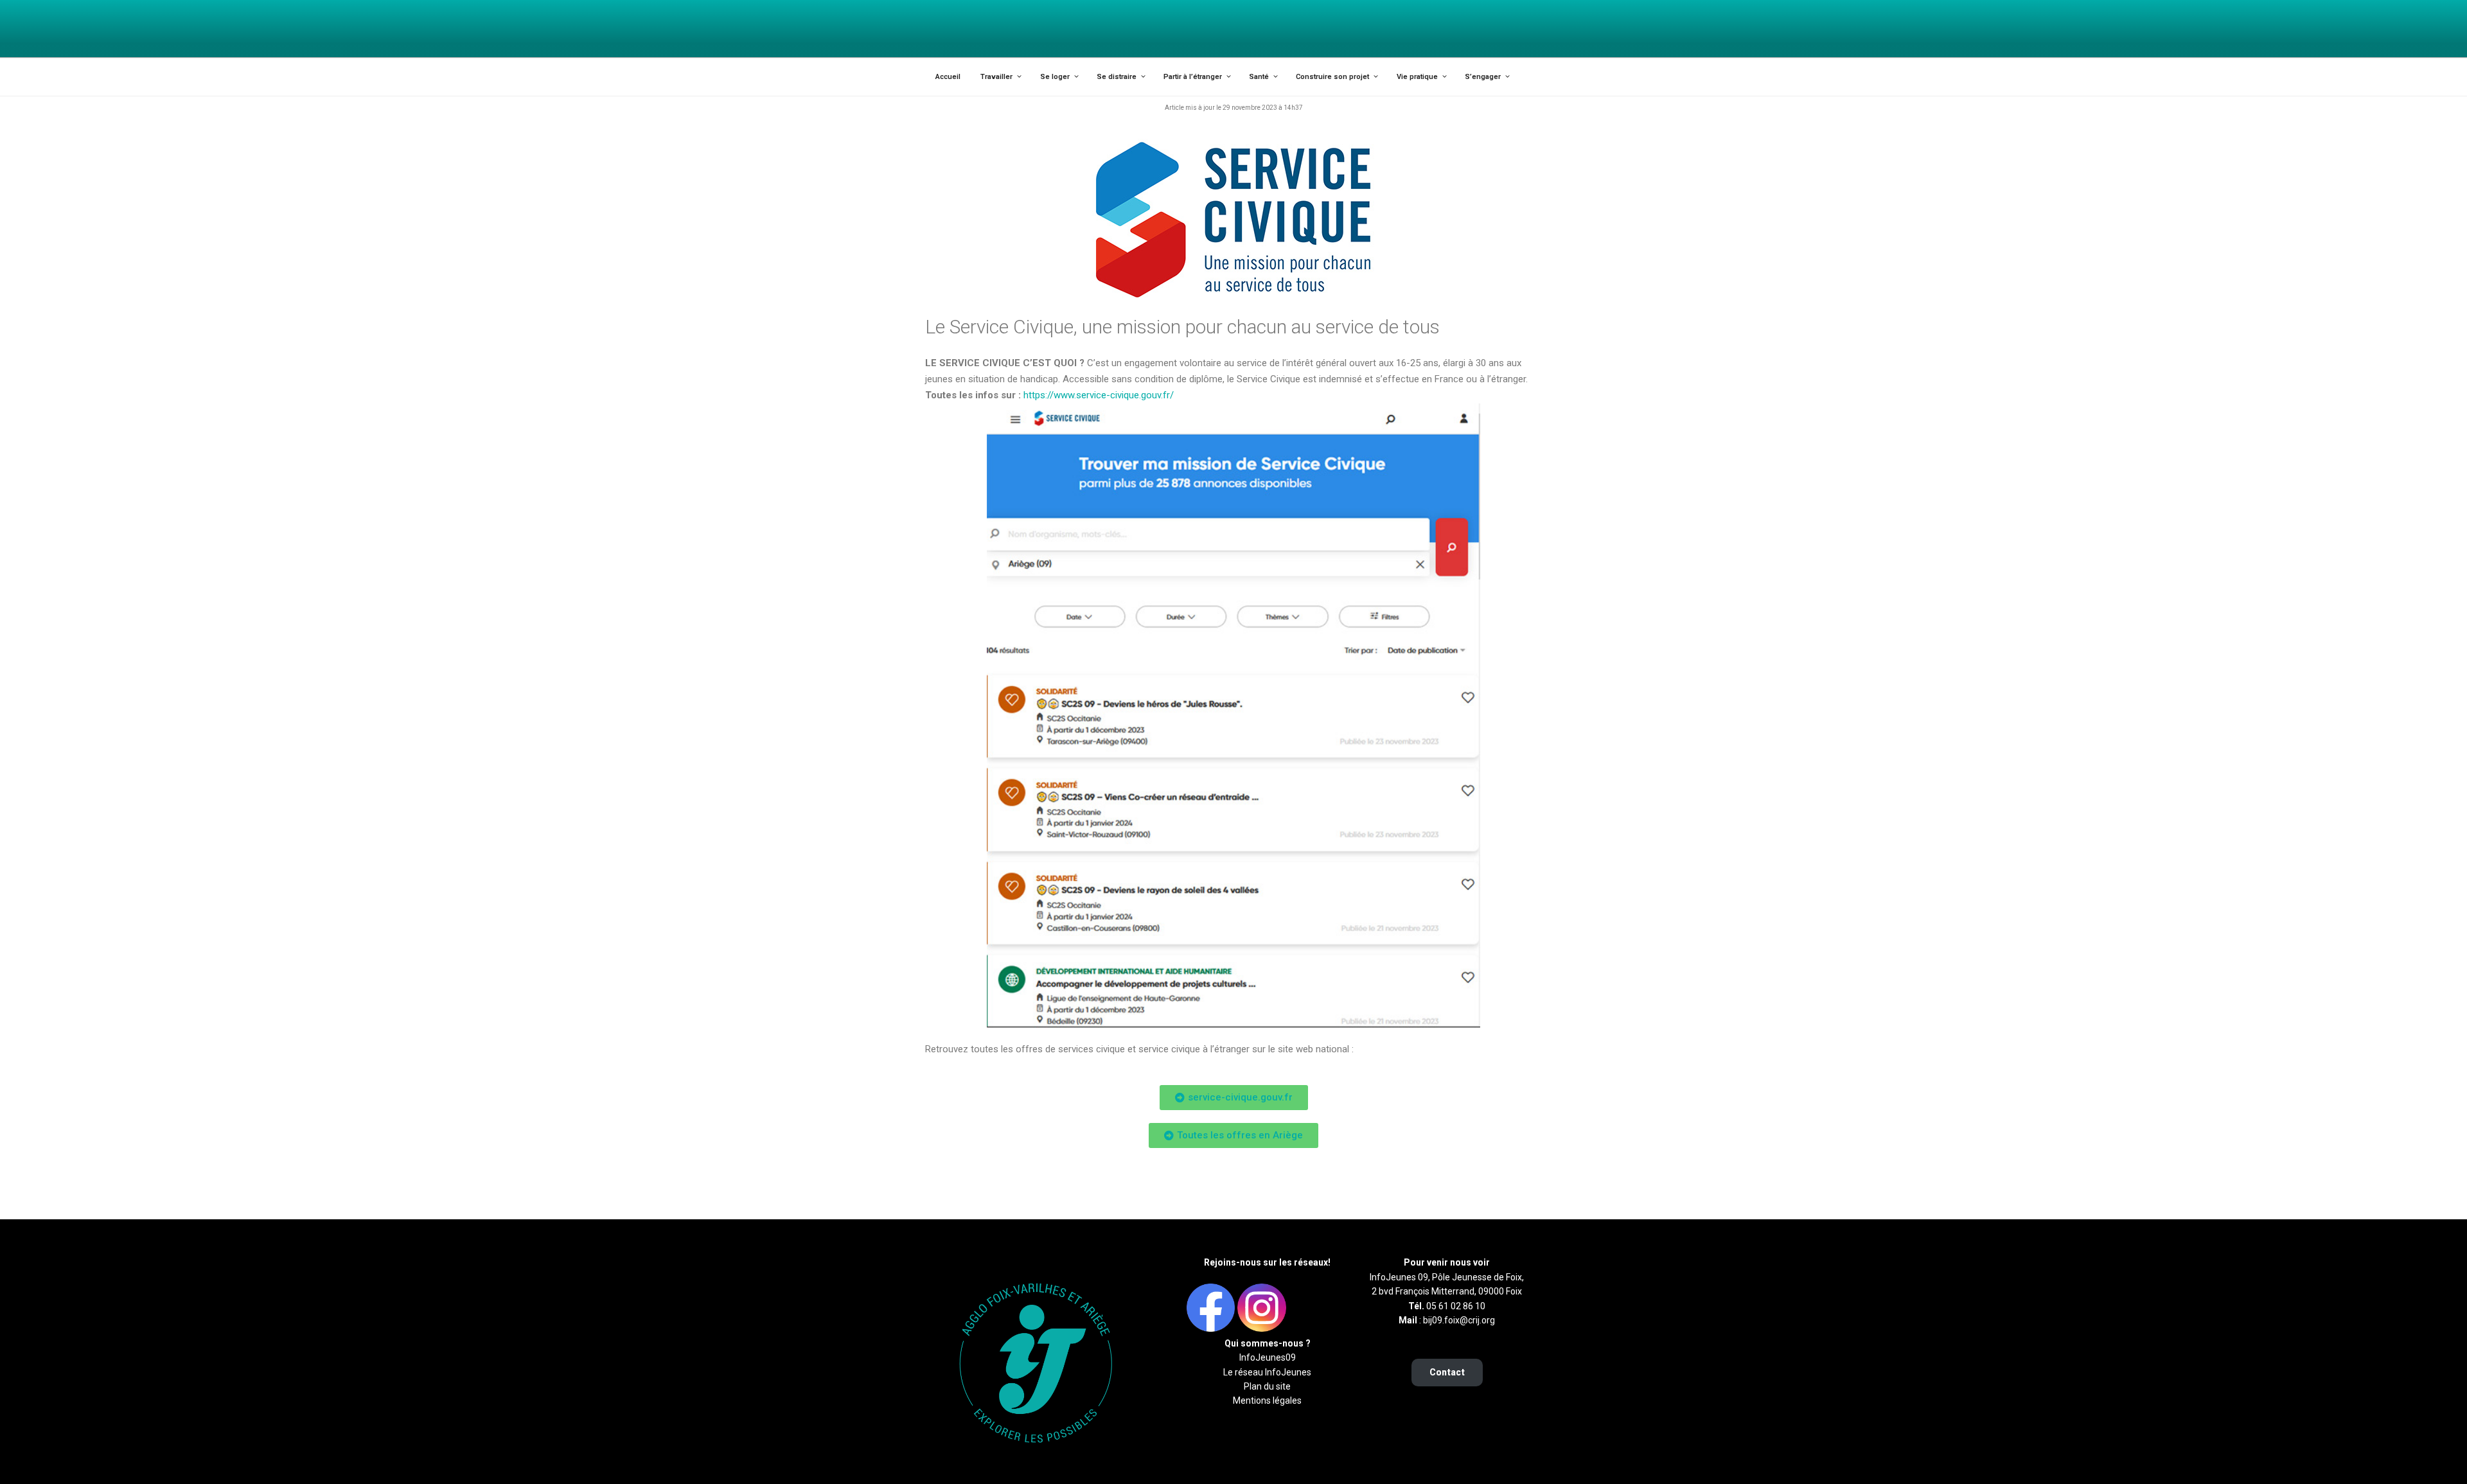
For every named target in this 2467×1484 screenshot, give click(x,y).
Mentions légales (1267, 1400)
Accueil (948, 77)
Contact (1447, 1372)
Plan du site (1267, 1386)
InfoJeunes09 (1268, 1357)
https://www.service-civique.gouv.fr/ (1099, 395)
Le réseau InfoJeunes (1267, 1372)
